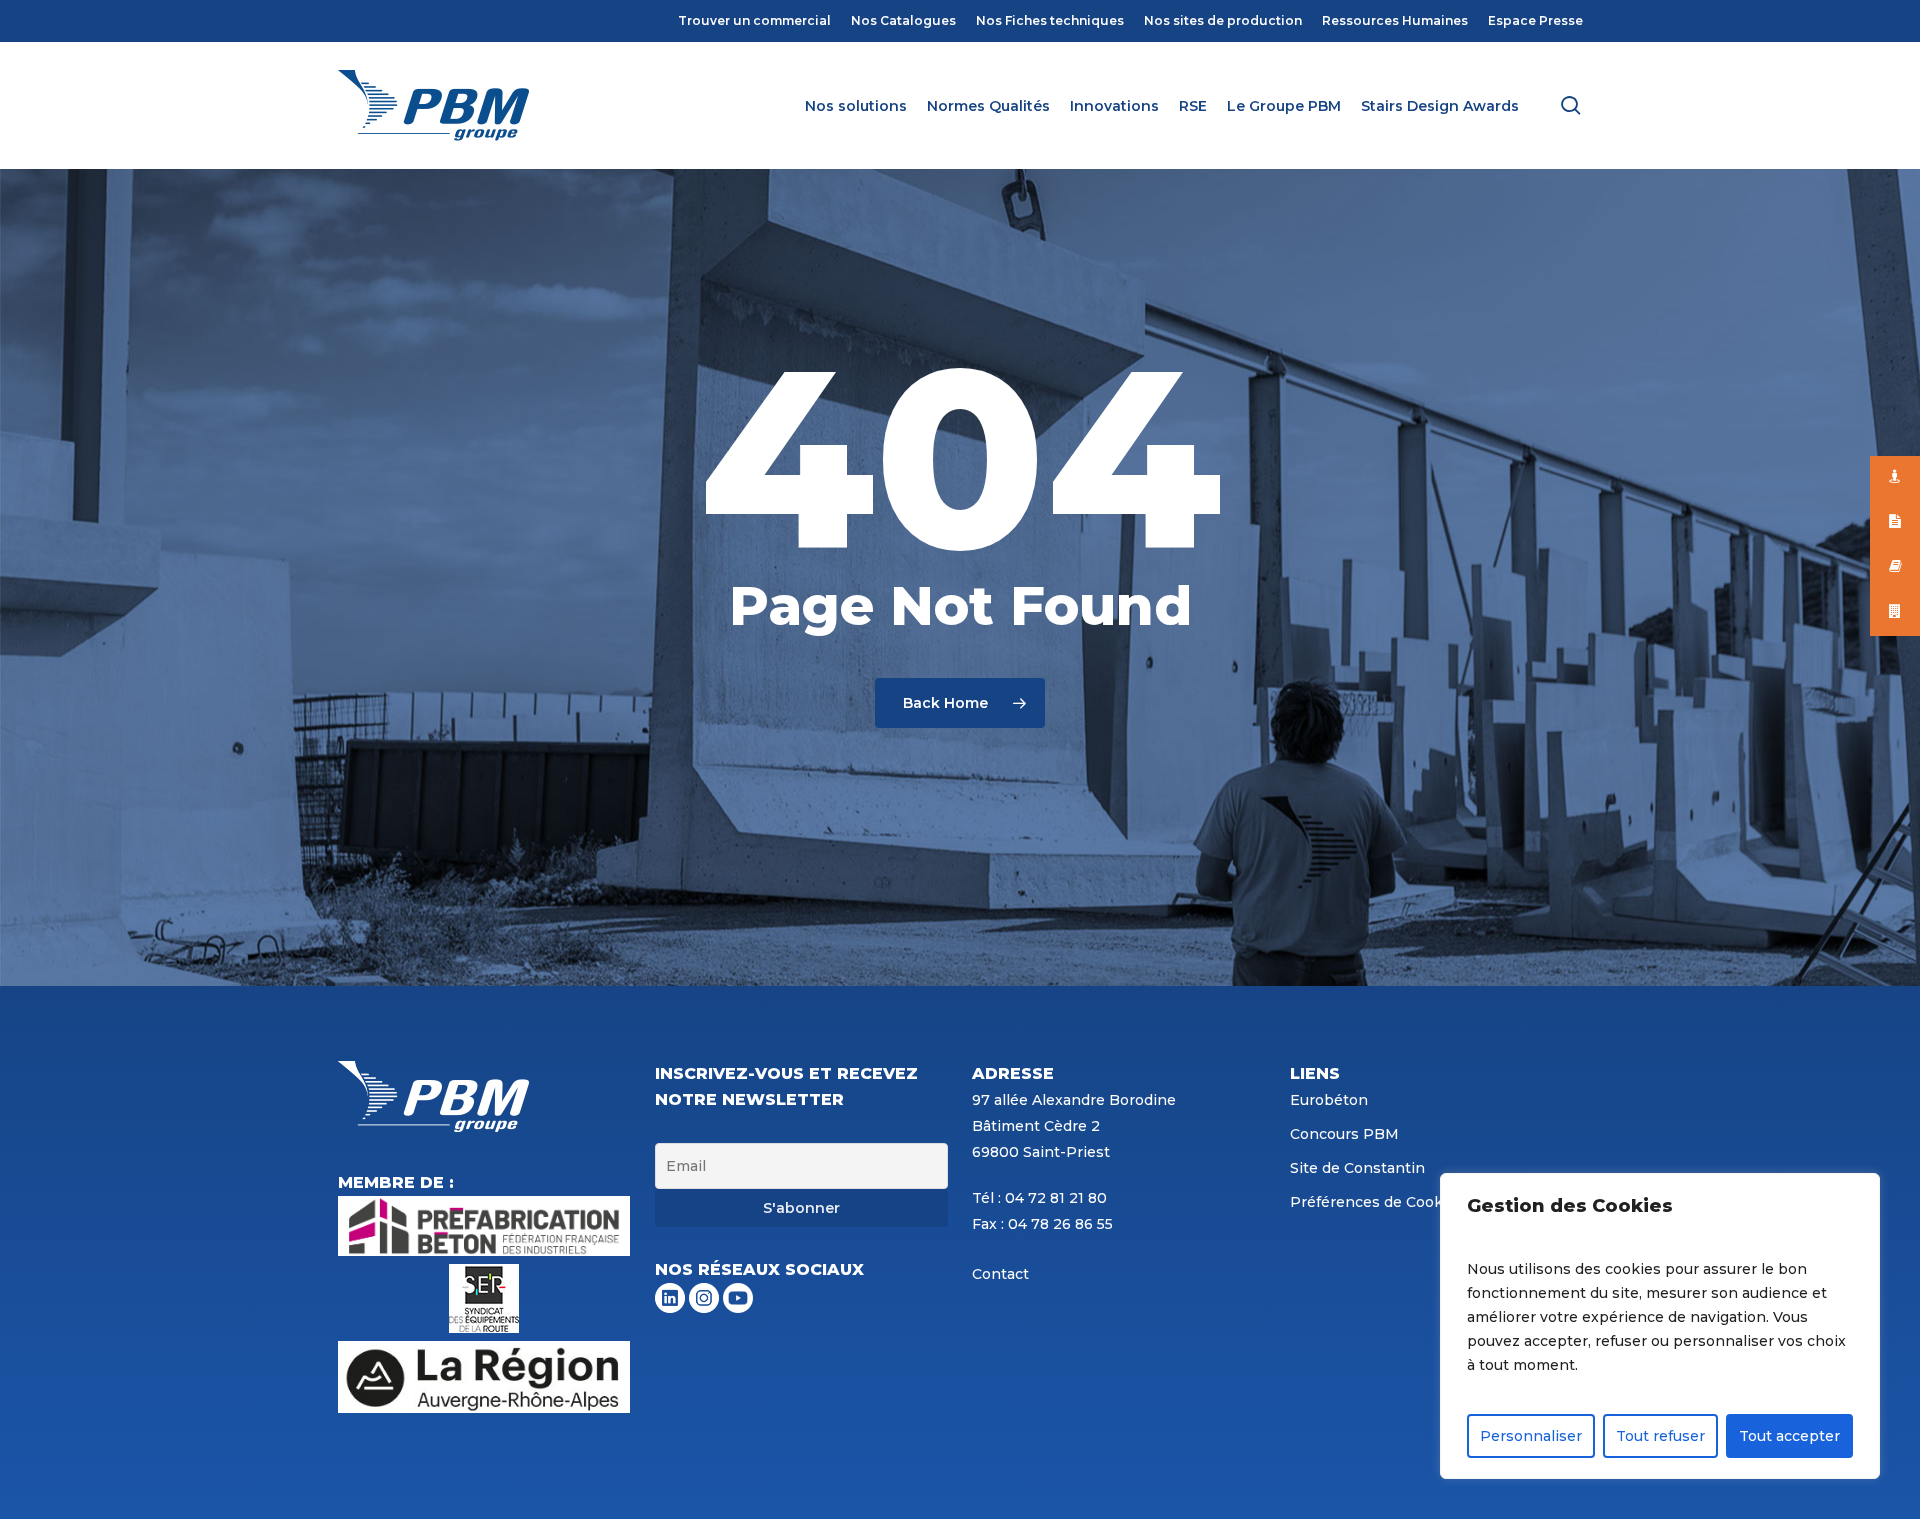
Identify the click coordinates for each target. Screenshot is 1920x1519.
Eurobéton (1329, 1100)
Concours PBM (1344, 1134)
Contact (1000, 1274)
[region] (1660, 1326)
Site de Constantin (1357, 1168)
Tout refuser (1660, 1436)
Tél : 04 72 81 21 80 (1039, 1198)
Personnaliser (1531, 1436)
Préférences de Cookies (1377, 1202)
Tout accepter (1789, 1436)
